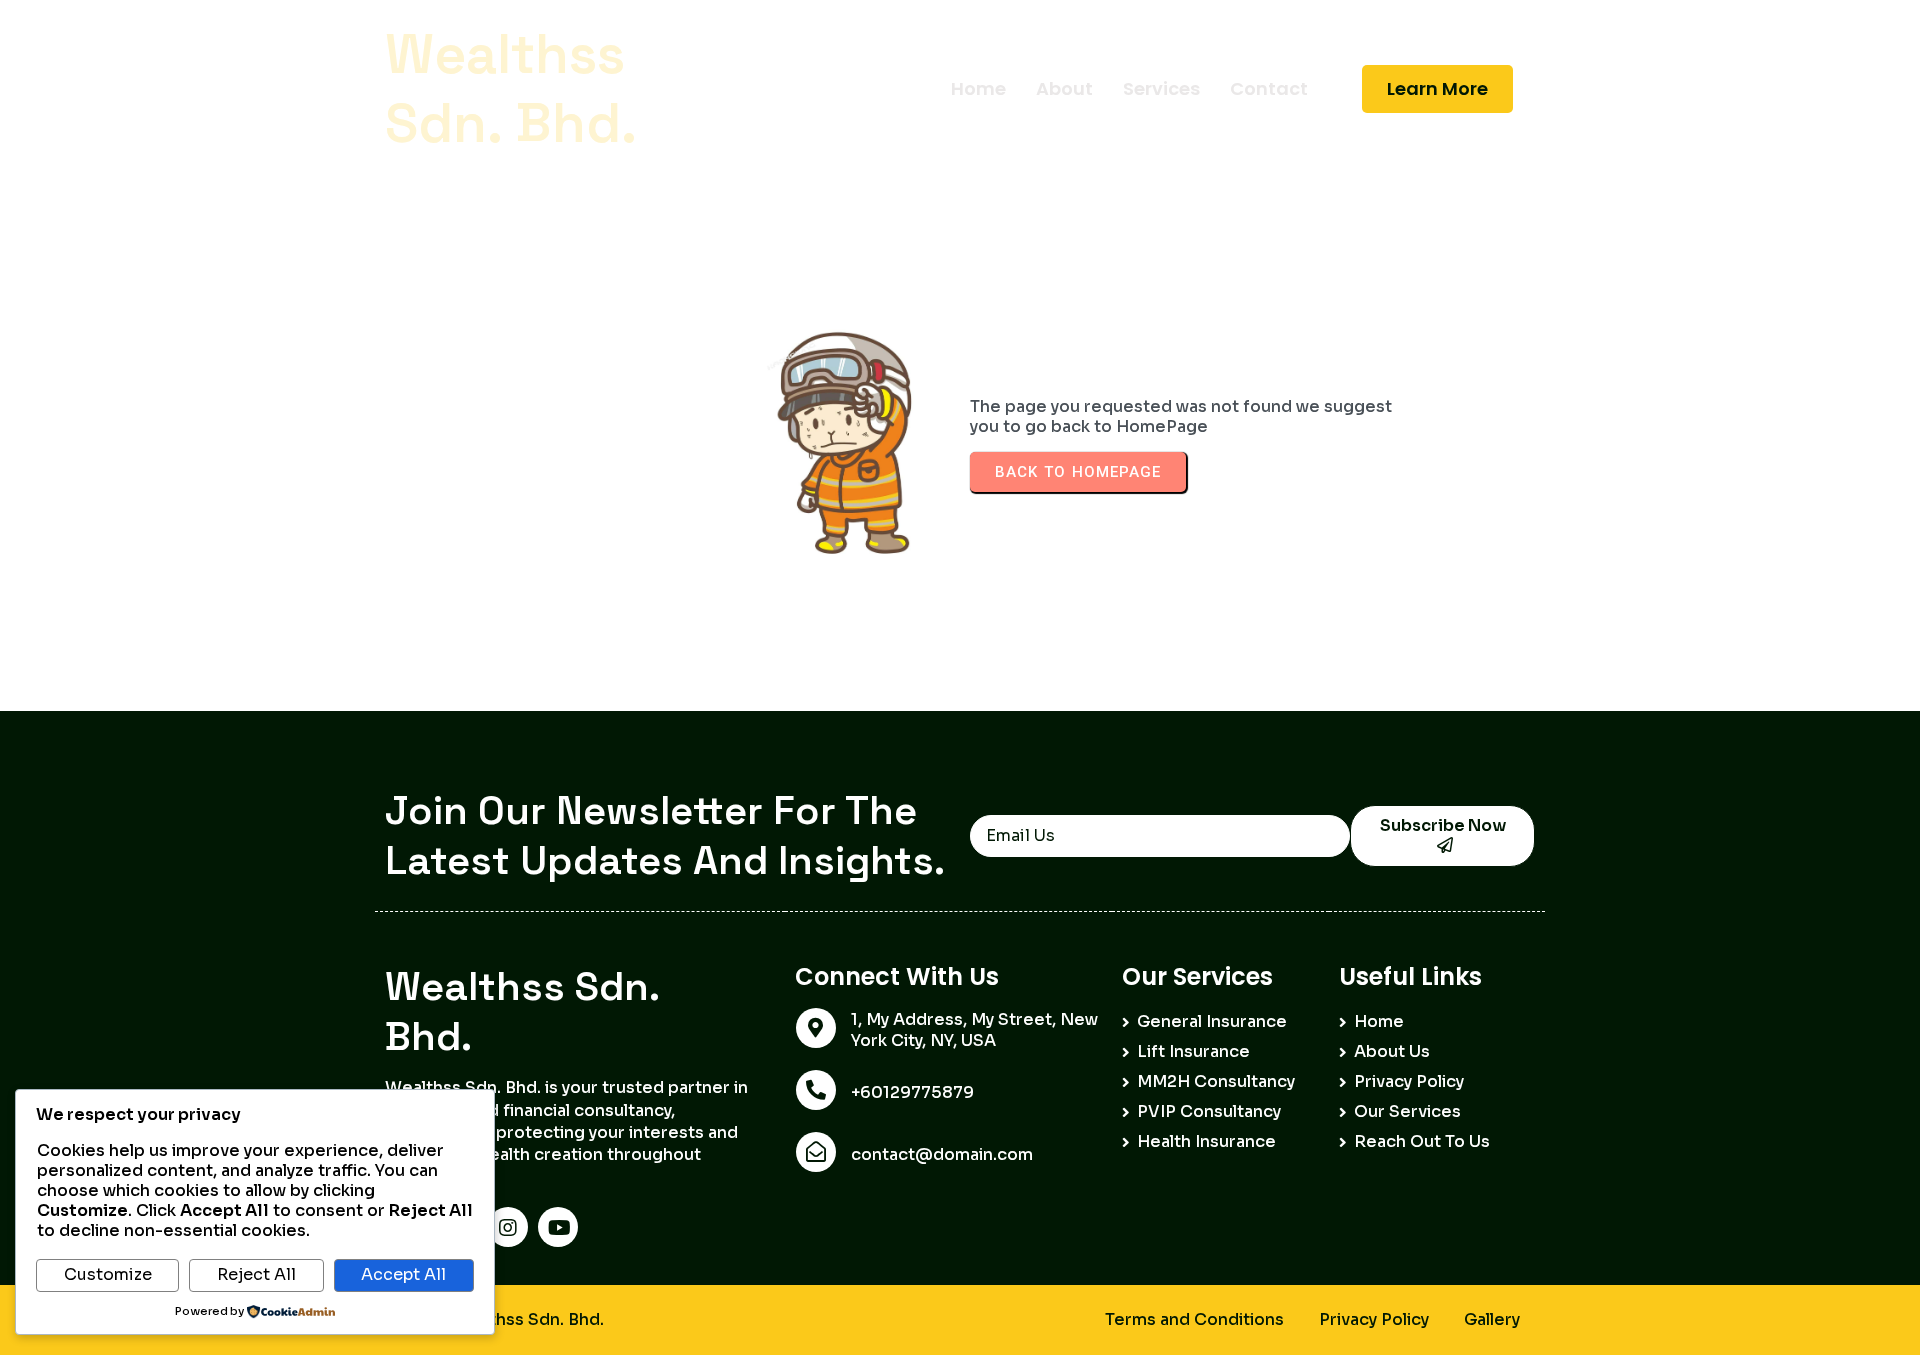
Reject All (256, 1274)
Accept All (403, 1274)
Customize (108, 1274)
